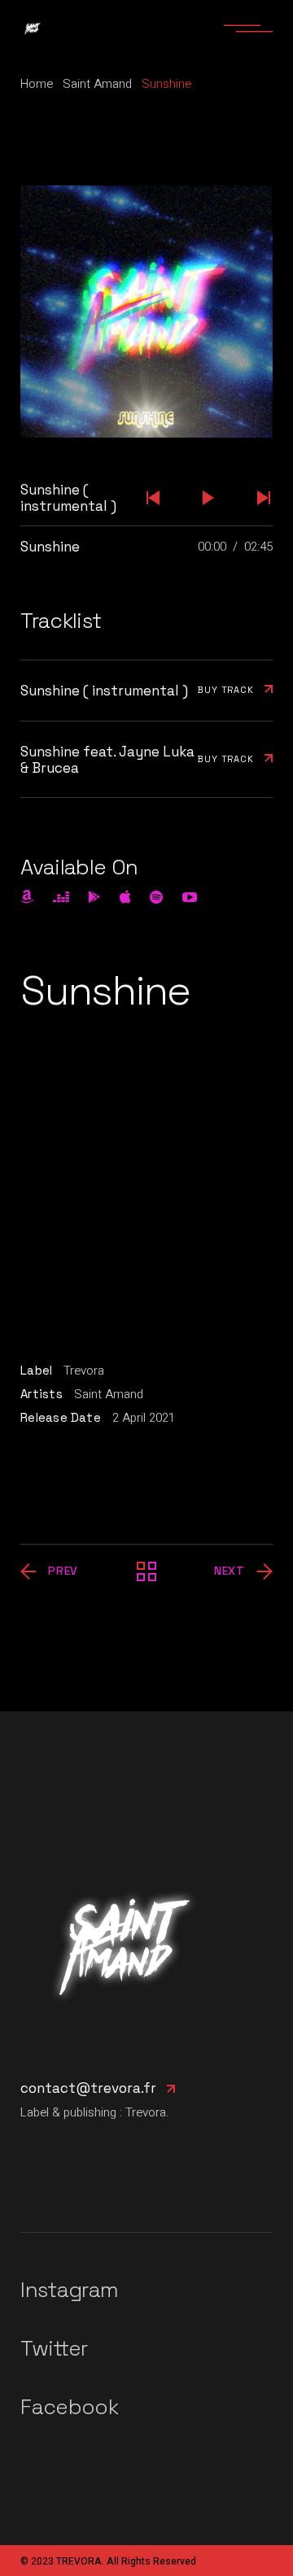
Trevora (84, 1371)
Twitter (54, 2348)
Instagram (69, 2290)
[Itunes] (125, 896)
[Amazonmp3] (27, 897)
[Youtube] (190, 897)
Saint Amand (109, 1394)
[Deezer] (61, 897)
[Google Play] (94, 897)
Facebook (69, 2407)
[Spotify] (156, 897)
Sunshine (50, 547)
